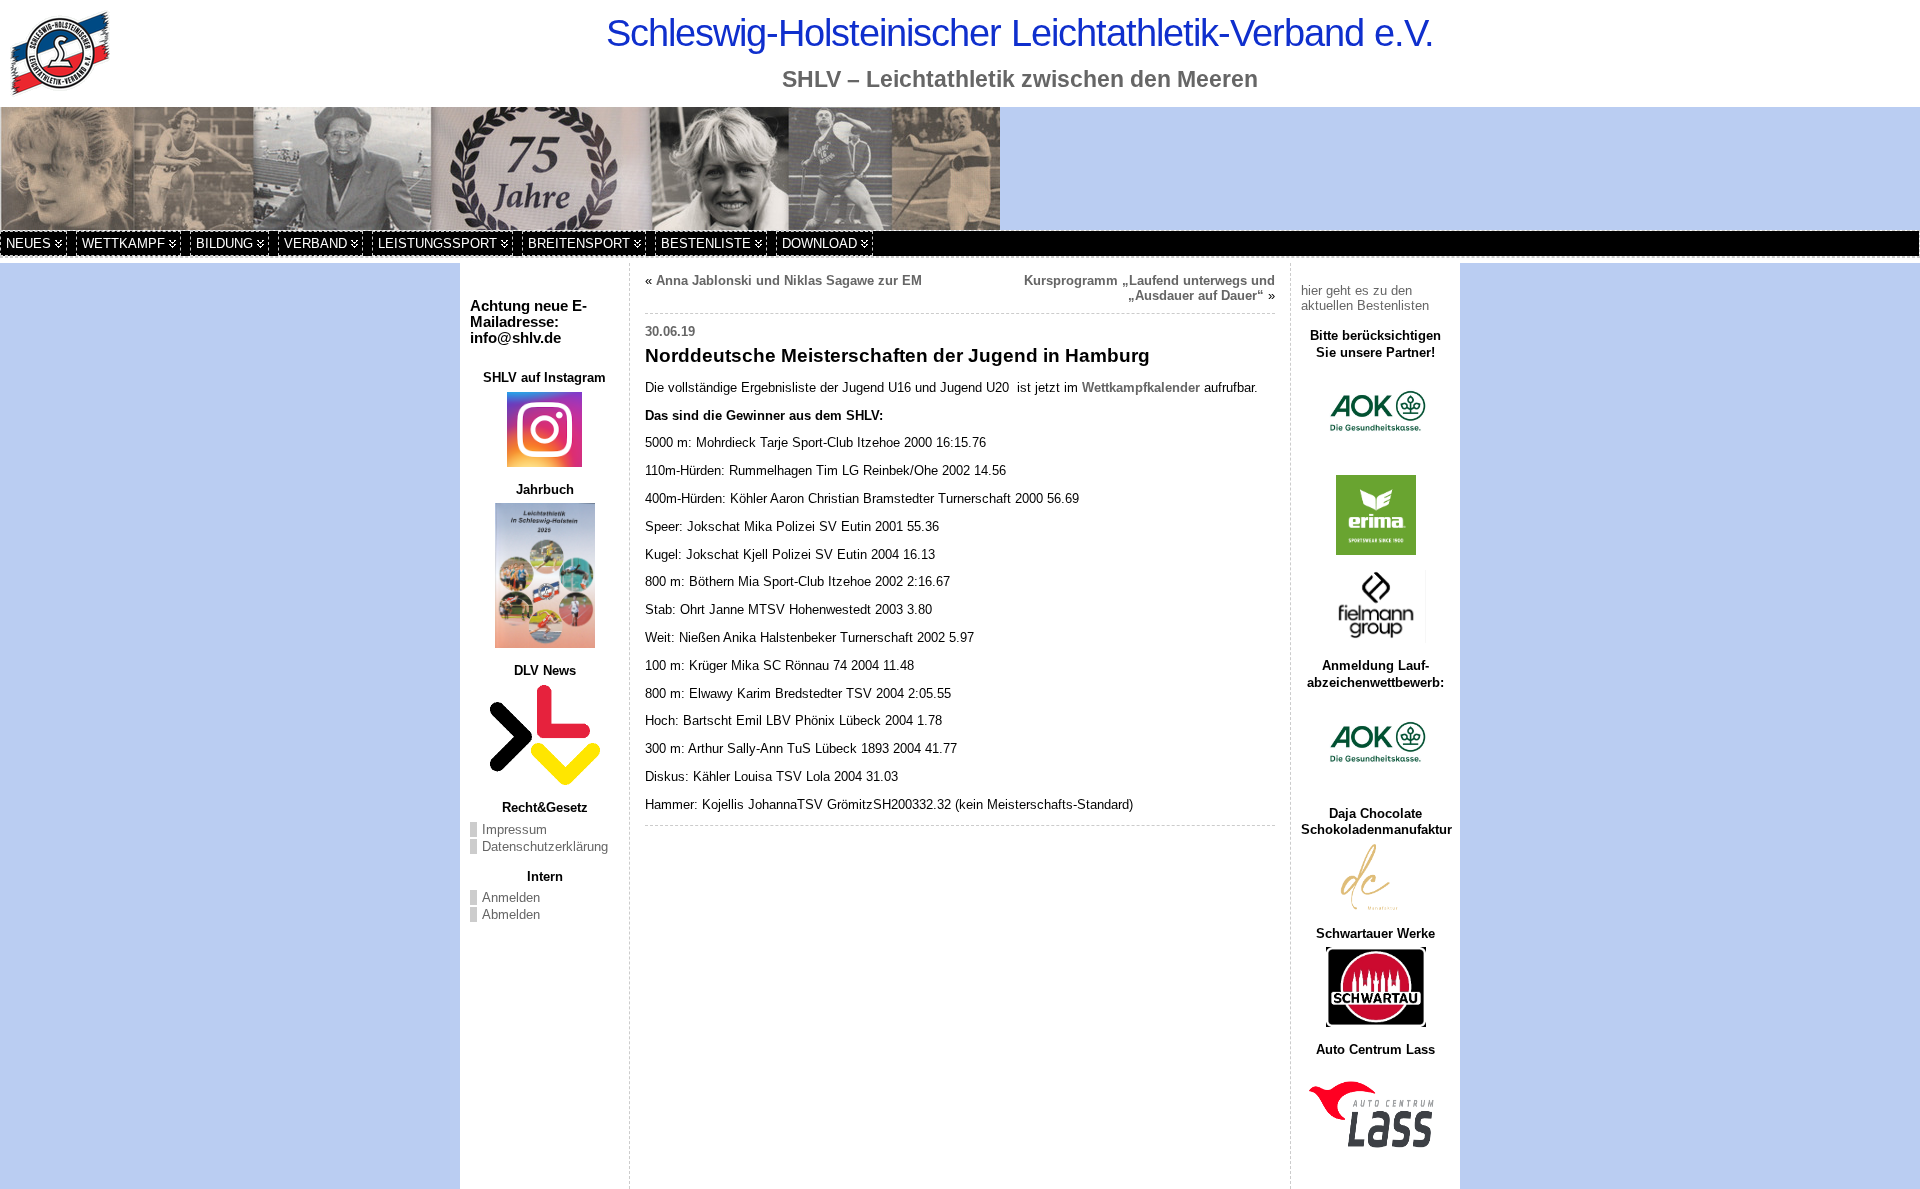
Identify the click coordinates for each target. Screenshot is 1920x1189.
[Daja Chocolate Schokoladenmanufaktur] (1375, 877)
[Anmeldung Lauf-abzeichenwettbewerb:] (1375, 744)
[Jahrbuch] (544, 575)
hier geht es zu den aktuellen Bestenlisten (1365, 298)
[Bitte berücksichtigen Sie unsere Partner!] (1375, 413)
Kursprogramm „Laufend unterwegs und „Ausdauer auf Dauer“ (1149, 288)
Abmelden (511, 914)
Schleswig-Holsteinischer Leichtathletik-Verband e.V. (1020, 32)
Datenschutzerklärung (545, 846)
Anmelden (511, 897)
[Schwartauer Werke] (1375, 987)
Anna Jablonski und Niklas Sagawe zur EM (789, 280)
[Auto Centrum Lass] (1375, 1114)
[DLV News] (544, 735)
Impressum (514, 829)
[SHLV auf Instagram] (544, 429)
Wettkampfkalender (1141, 387)
